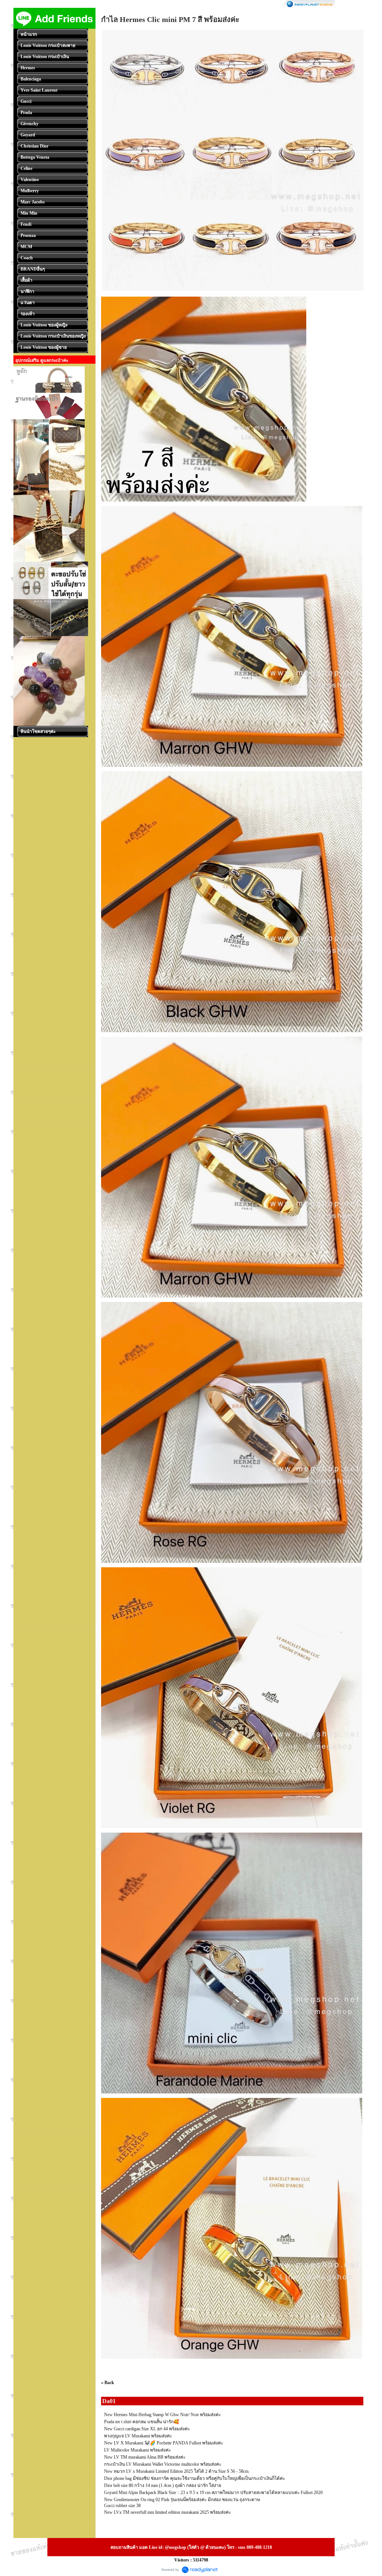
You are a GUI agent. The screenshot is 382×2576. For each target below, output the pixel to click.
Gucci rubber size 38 (122, 2506)
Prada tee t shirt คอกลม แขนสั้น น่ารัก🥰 (142, 2422)
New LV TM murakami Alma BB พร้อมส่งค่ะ (145, 2457)
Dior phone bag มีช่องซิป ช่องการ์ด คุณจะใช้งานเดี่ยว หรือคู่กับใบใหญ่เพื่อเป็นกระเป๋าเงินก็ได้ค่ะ (195, 2478)
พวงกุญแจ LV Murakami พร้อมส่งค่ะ (138, 2436)
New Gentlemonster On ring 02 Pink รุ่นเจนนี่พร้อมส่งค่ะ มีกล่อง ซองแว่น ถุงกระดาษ (182, 2500)
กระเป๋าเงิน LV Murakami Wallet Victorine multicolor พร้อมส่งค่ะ (163, 2464)
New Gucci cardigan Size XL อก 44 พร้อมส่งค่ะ (147, 2429)
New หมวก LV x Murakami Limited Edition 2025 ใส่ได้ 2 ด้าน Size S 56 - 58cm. (177, 2471)
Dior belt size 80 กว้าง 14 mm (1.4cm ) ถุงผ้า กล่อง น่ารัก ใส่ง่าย (163, 2485)
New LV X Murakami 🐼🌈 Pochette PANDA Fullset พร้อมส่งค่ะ (164, 2443)
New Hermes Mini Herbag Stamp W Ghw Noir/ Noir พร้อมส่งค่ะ (162, 2415)
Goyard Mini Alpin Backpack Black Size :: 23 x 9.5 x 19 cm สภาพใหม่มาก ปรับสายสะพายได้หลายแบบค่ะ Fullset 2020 (213, 2493)
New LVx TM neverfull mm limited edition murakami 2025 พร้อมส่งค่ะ (167, 2512)
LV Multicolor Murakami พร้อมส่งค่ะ (137, 2450)
